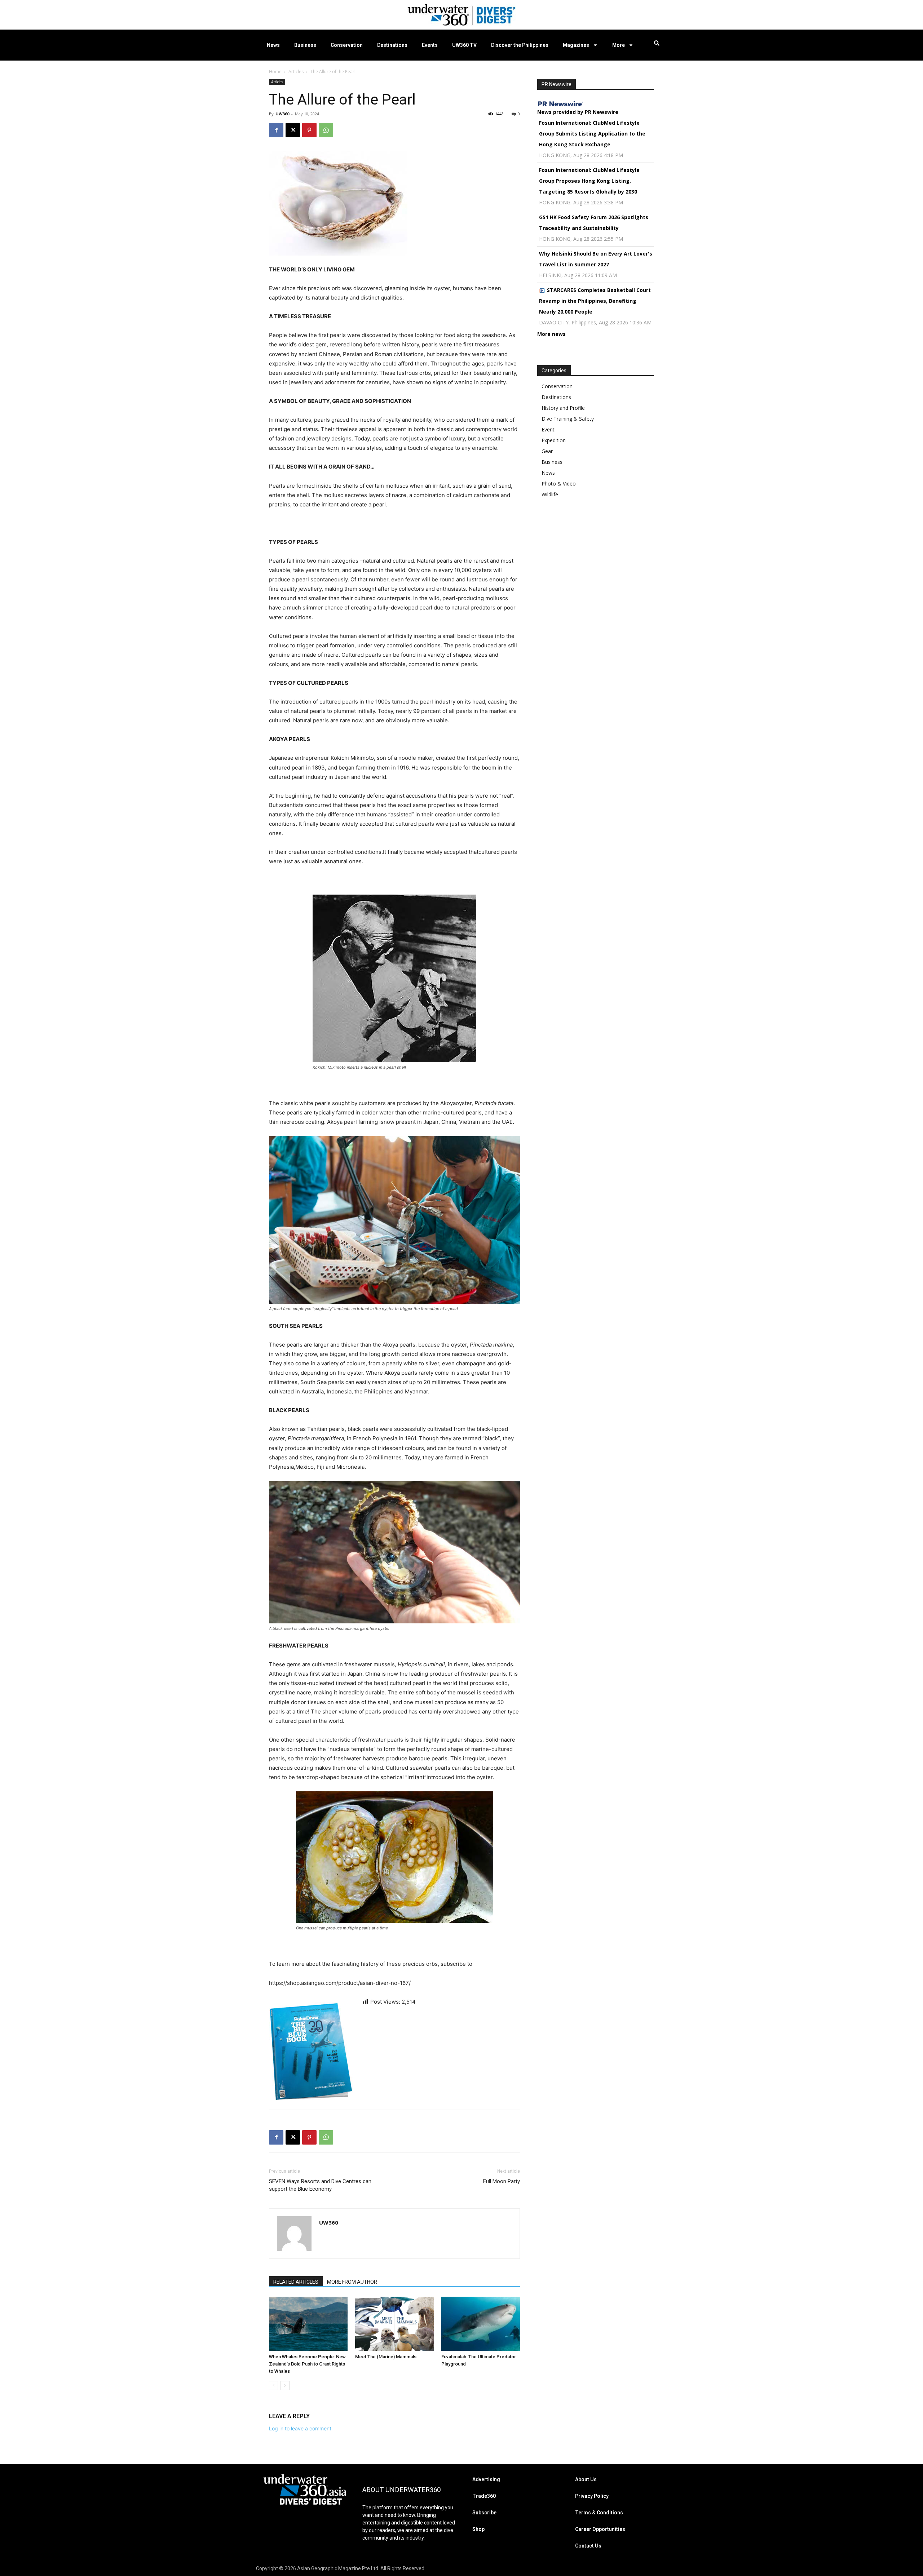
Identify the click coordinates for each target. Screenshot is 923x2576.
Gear (547, 451)
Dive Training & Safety (568, 419)
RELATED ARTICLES (296, 2282)
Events (430, 45)
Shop (478, 2529)
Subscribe (484, 2513)
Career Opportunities (600, 2529)
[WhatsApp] (326, 130)
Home (275, 72)
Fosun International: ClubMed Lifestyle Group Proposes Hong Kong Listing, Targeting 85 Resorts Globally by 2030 (589, 181)
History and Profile (563, 408)
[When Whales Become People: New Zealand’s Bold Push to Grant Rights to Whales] (308, 2324)
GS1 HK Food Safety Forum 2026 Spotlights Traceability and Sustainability (594, 223)
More (619, 45)
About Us (586, 2479)
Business (305, 45)
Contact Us (588, 2546)
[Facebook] (276, 130)
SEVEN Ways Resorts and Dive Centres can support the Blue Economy (320, 2185)
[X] (293, 130)
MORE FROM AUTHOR (352, 2282)
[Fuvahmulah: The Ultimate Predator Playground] (481, 2324)
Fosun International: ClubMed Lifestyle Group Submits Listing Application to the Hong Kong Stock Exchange (592, 134)
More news (551, 334)
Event (548, 429)
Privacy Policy (592, 2496)
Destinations (392, 45)
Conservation (347, 45)
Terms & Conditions (599, 2513)
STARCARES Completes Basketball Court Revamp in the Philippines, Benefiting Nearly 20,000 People (595, 301)
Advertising (486, 2479)
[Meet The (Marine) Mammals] (394, 2324)
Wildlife (550, 494)
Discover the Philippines (520, 45)
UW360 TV (464, 45)
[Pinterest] (309, 130)
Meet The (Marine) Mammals (386, 2357)
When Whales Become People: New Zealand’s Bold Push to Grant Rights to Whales (307, 2364)
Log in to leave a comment (300, 2428)
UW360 (282, 114)
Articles (296, 72)
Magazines (576, 45)
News (273, 45)
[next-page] (285, 2386)
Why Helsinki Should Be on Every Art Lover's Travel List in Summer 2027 (596, 259)
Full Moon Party (502, 2181)
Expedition (554, 440)
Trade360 (484, 2496)
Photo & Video (559, 484)
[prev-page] (273, 2386)
